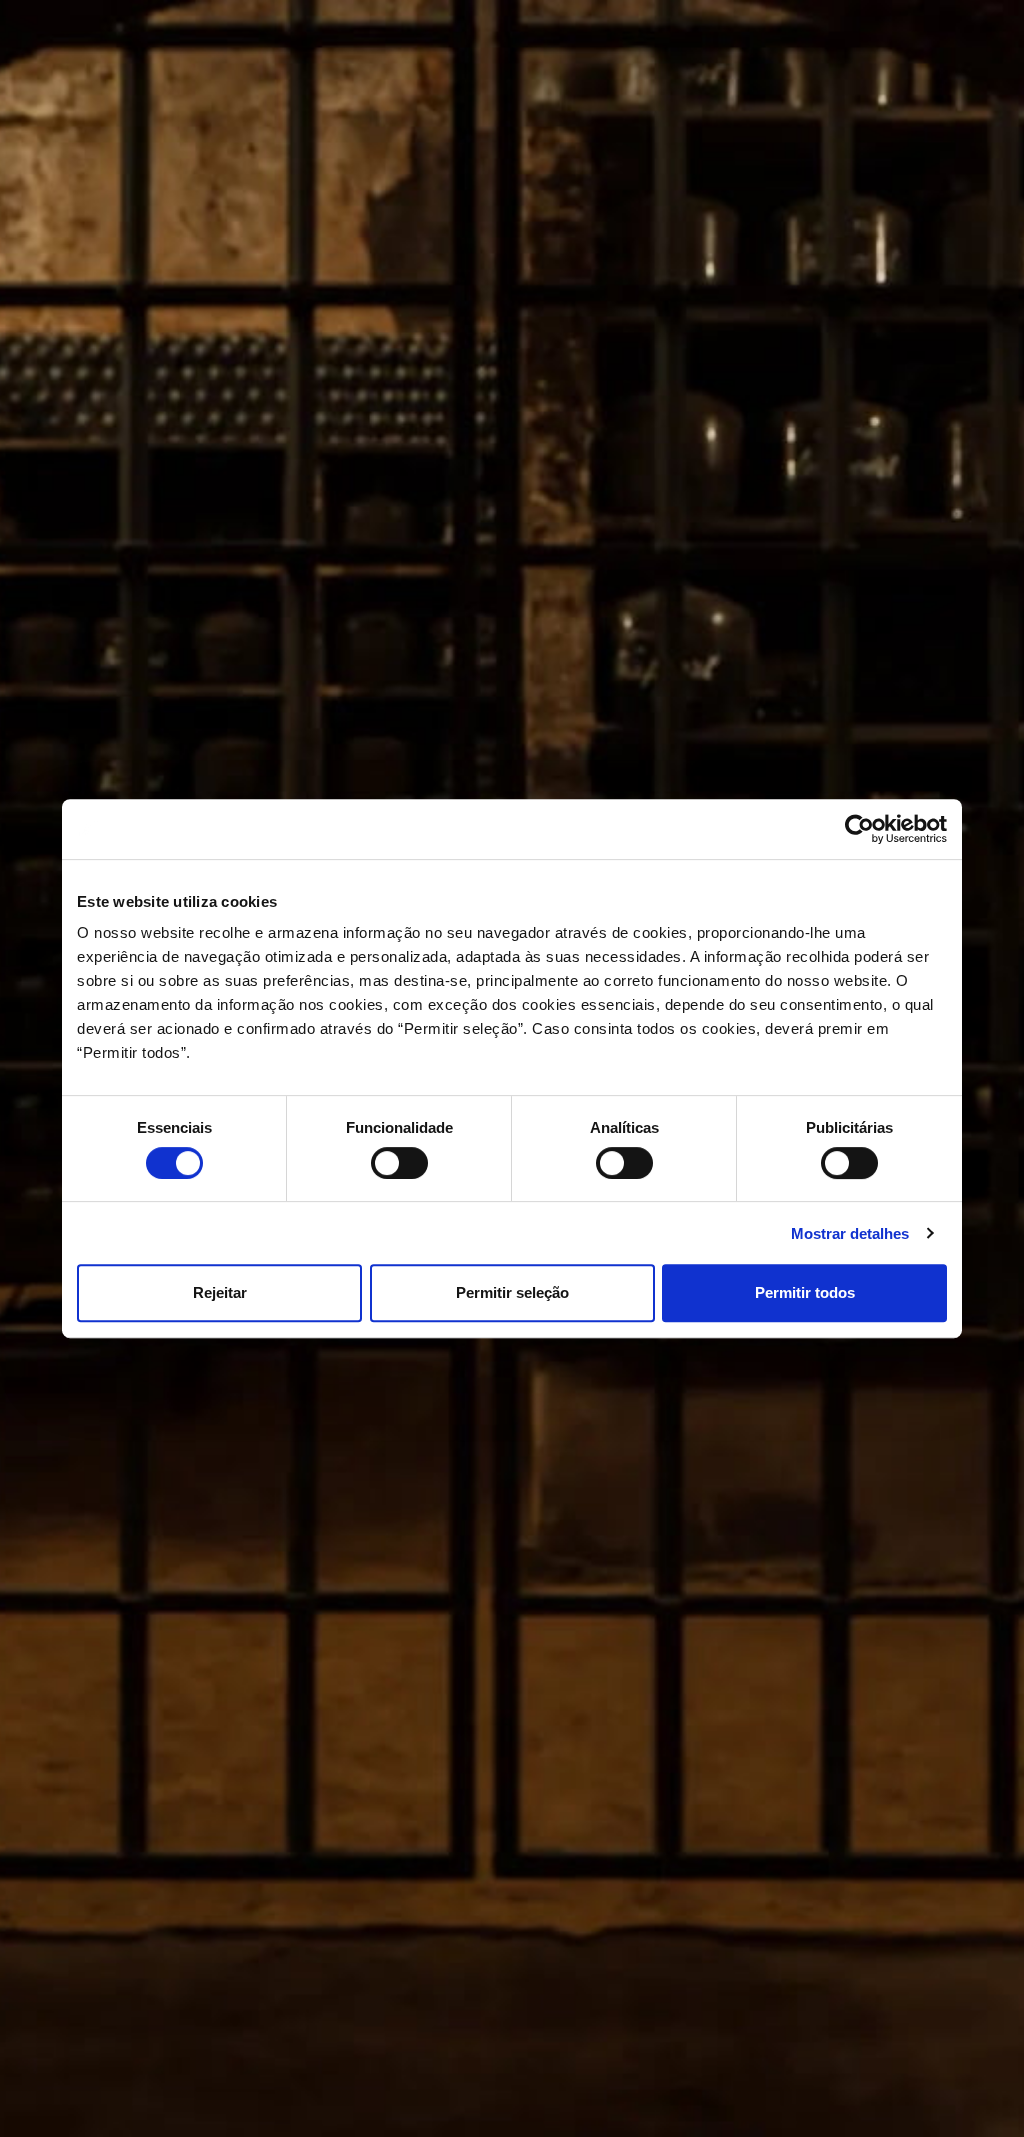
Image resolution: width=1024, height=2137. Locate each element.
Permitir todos (805, 1292)
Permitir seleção (512, 1292)
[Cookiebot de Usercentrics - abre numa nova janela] (859, 829)
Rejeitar (220, 1292)
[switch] (399, 1163)
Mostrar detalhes (850, 1233)
